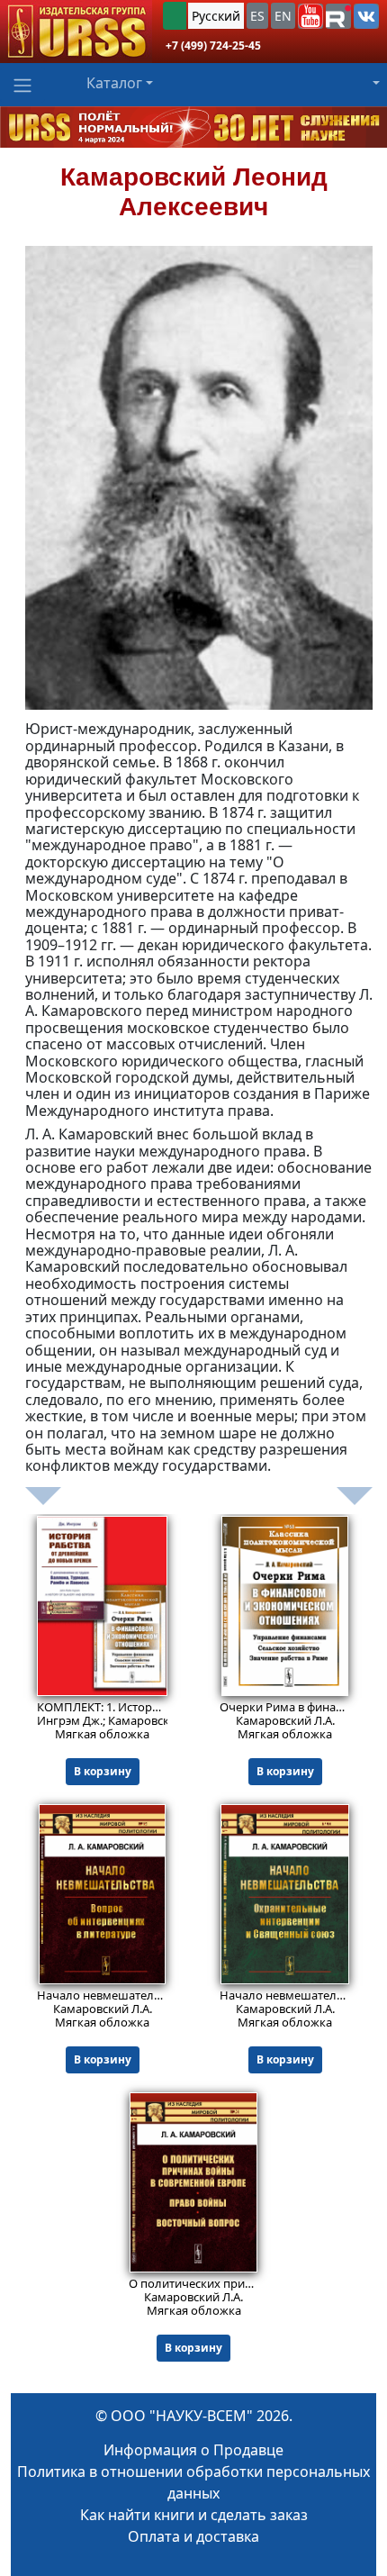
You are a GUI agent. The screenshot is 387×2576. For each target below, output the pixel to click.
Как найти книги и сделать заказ (194, 2515)
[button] (310, 16)
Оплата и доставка (193, 2536)
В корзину (103, 1771)
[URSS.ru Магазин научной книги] (76, 32)
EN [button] (283, 16)
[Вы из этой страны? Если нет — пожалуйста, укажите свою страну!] (175, 16)
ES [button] (257, 16)
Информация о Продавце (193, 2450)
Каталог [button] (114, 83)
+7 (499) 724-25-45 (213, 45)
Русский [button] (216, 16)
